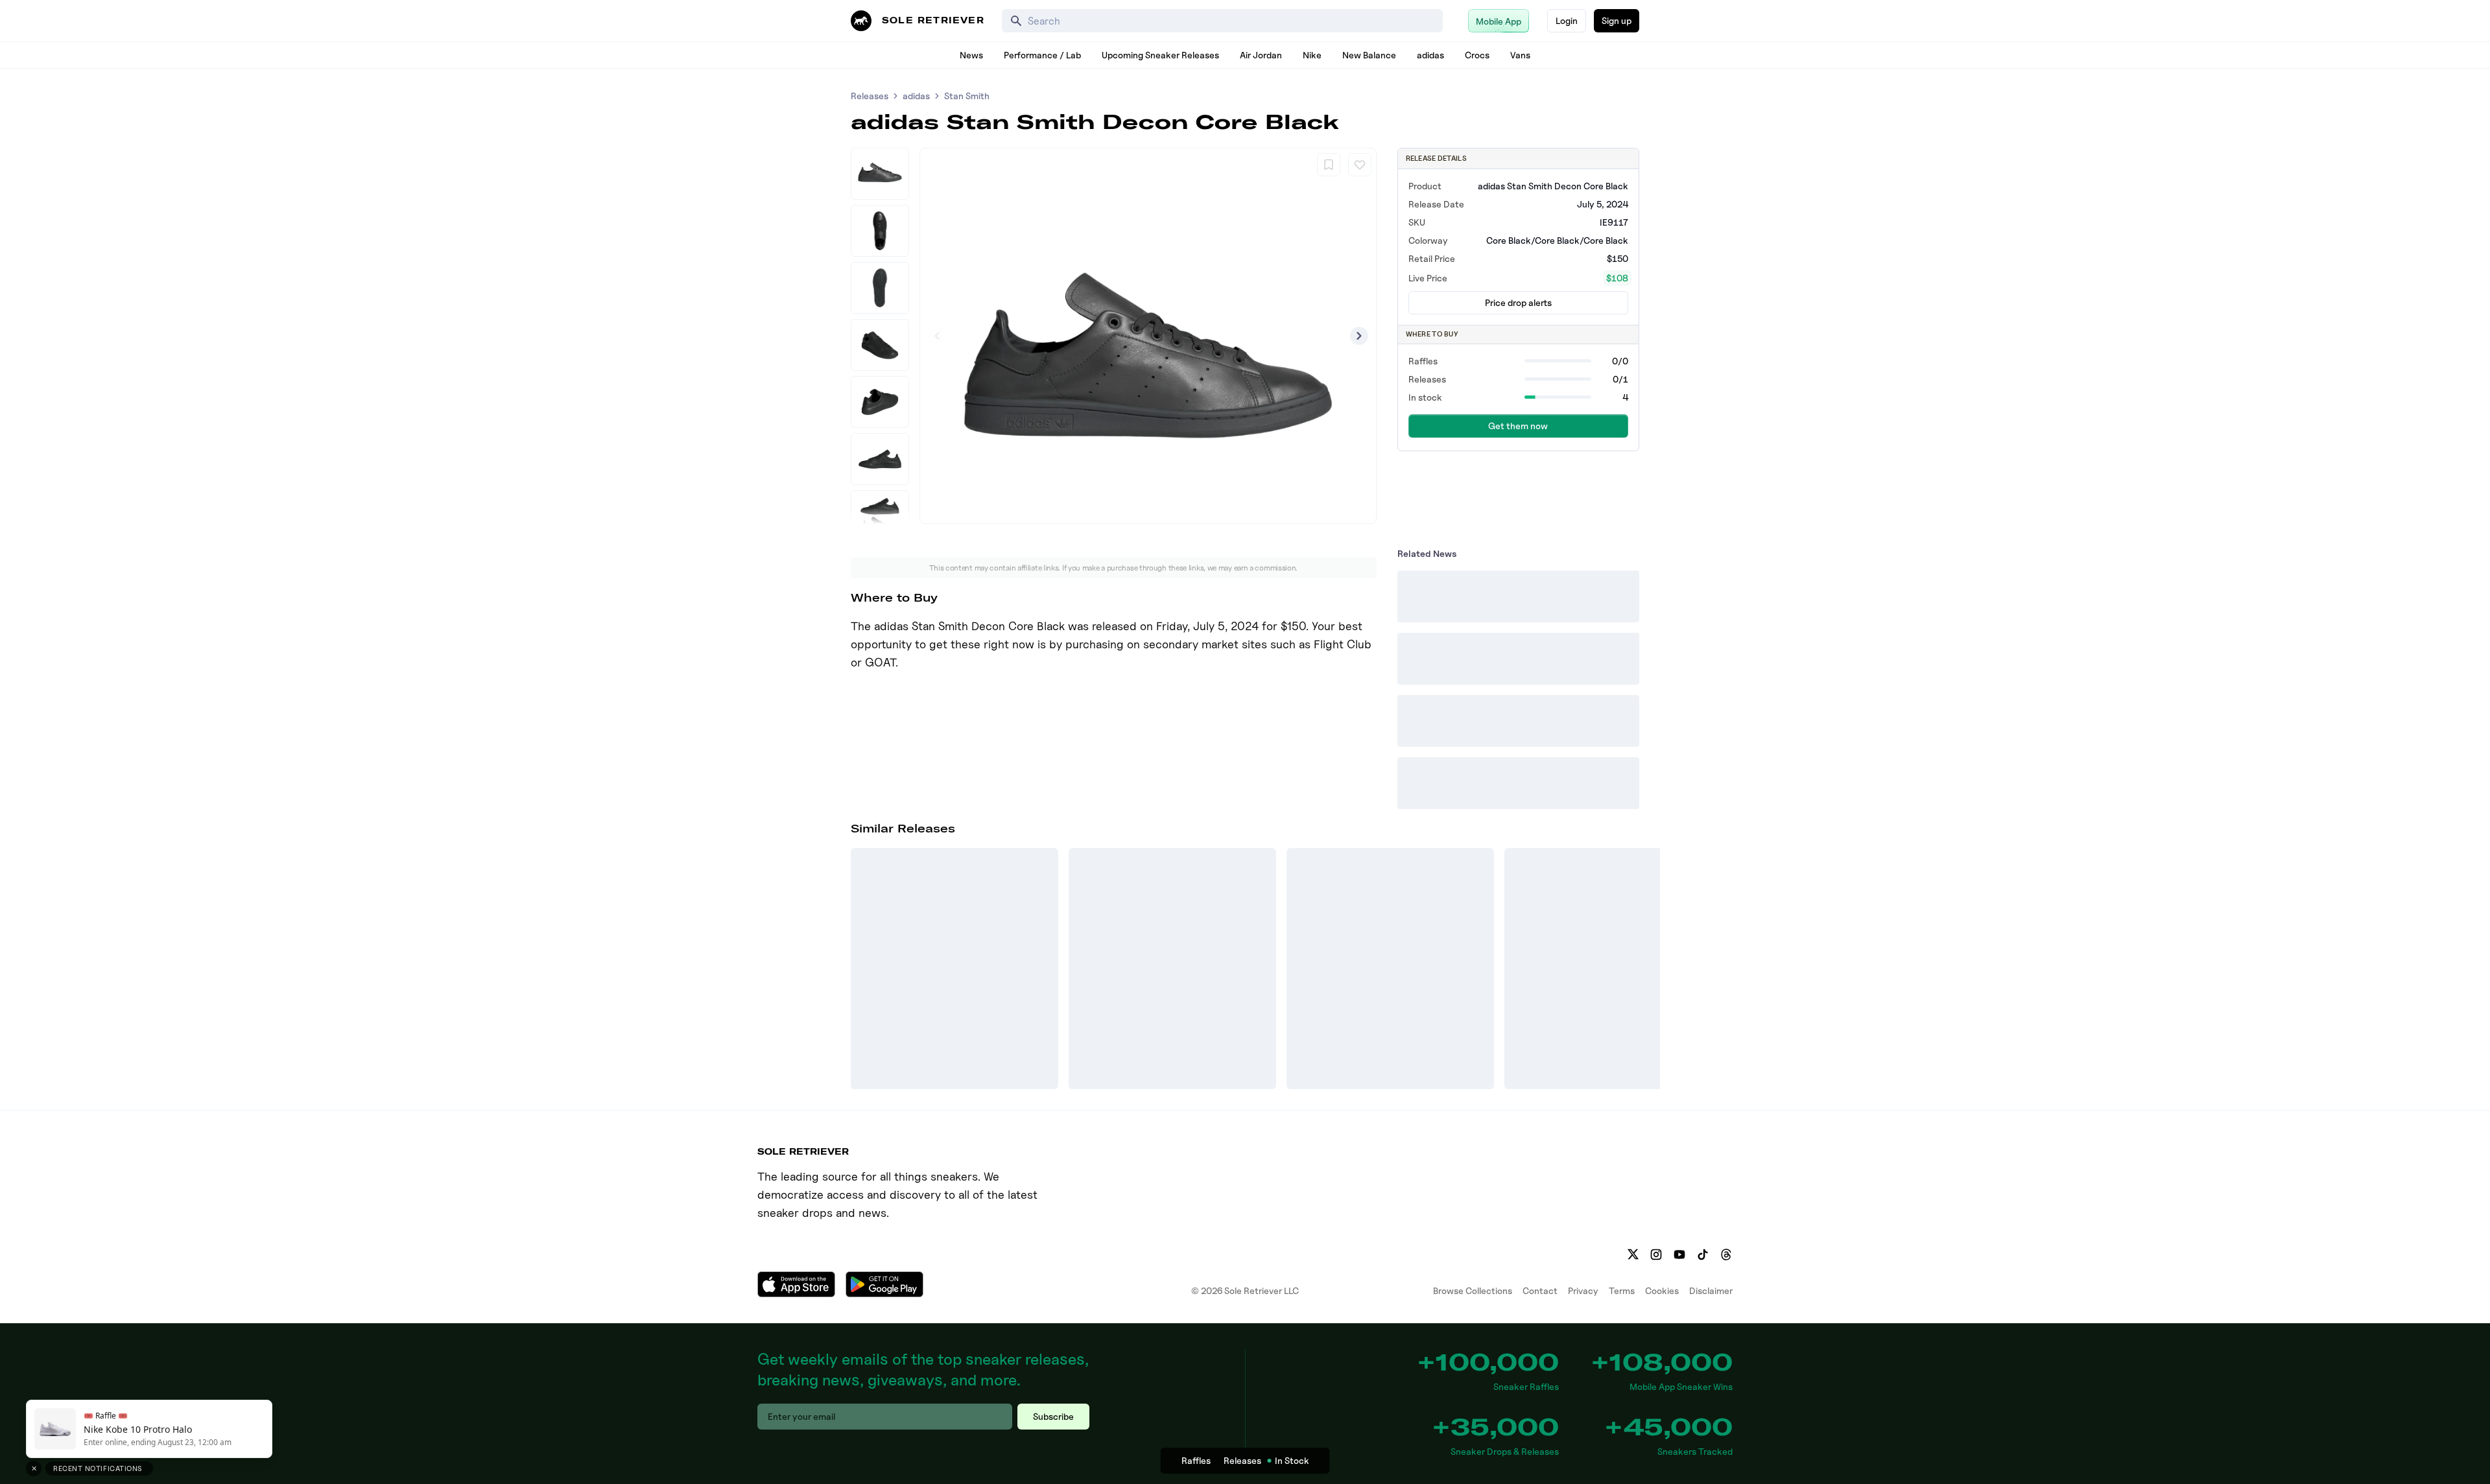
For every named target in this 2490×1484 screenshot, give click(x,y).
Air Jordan (1261, 55)
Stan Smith (967, 96)
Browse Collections (1473, 1290)
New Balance (1369, 55)
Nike (1312, 55)
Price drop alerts (1518, 302)
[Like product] (1360, 165)
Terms (1622, 1290)
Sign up (1617, 20)
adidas (1430, 55)
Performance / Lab (1042, 55)
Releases (870, 96)
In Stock (1292, 1460)
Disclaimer (1711, 1290)
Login (1567, 20)
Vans (1520, 55)
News (971, 55)
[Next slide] (1359, 336)
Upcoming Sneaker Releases (1160, 55)
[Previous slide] (937, 336)
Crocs (1477, 55)
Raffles (1196, 1460)
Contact (1540, 1290)
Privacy (1583, 1290)
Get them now (1518, 426)
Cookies (1662, 1290)
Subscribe (1053, 1416)
